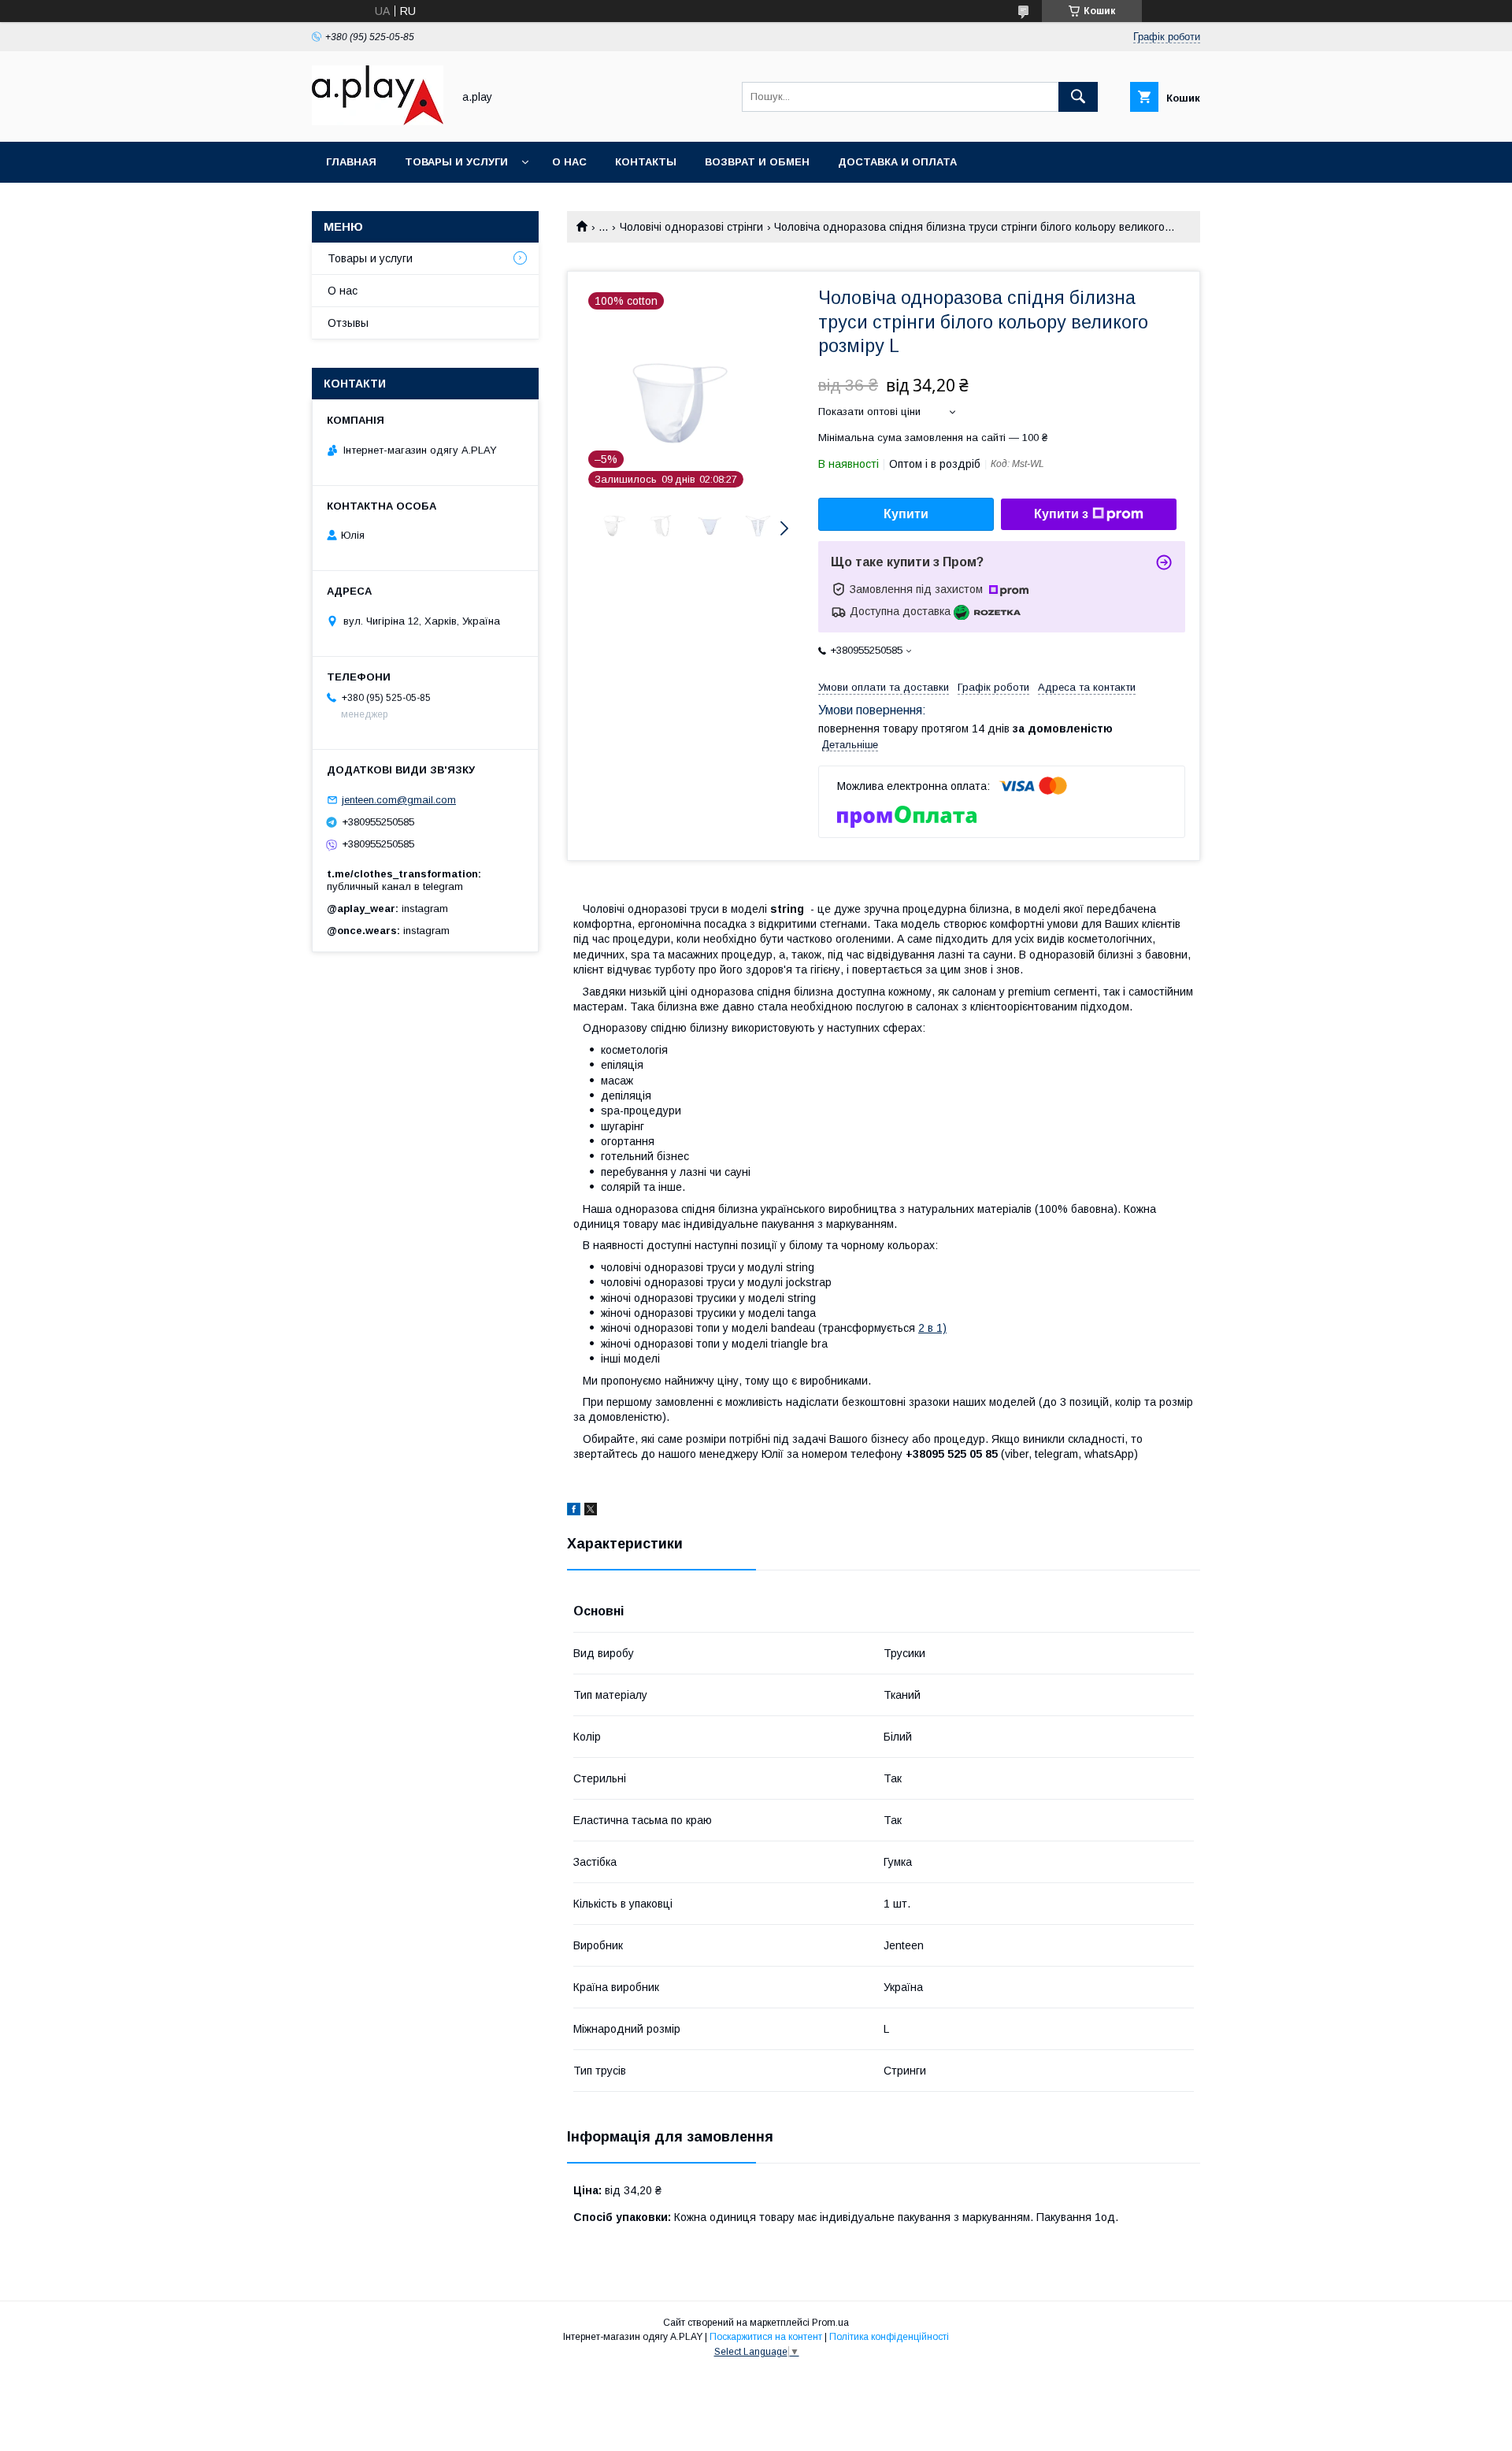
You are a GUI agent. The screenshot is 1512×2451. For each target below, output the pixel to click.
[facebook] (574, 1511)
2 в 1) (932, 1328)
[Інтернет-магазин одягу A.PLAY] (378, 121)
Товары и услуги (456, 162)
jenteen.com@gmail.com (399, 800)
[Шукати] (1078, 97)
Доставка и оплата (897, 162)
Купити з (1061, 514)
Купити (906, 514)
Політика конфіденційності (889, 2337)
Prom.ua (830, 2323)
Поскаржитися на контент (766, 2337)
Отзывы (348, 323)
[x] (591, 1511)
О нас (569, 162)
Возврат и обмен (757, 162)
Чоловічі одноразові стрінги (691, 227)
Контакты (646, 162)
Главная (351, 162)
